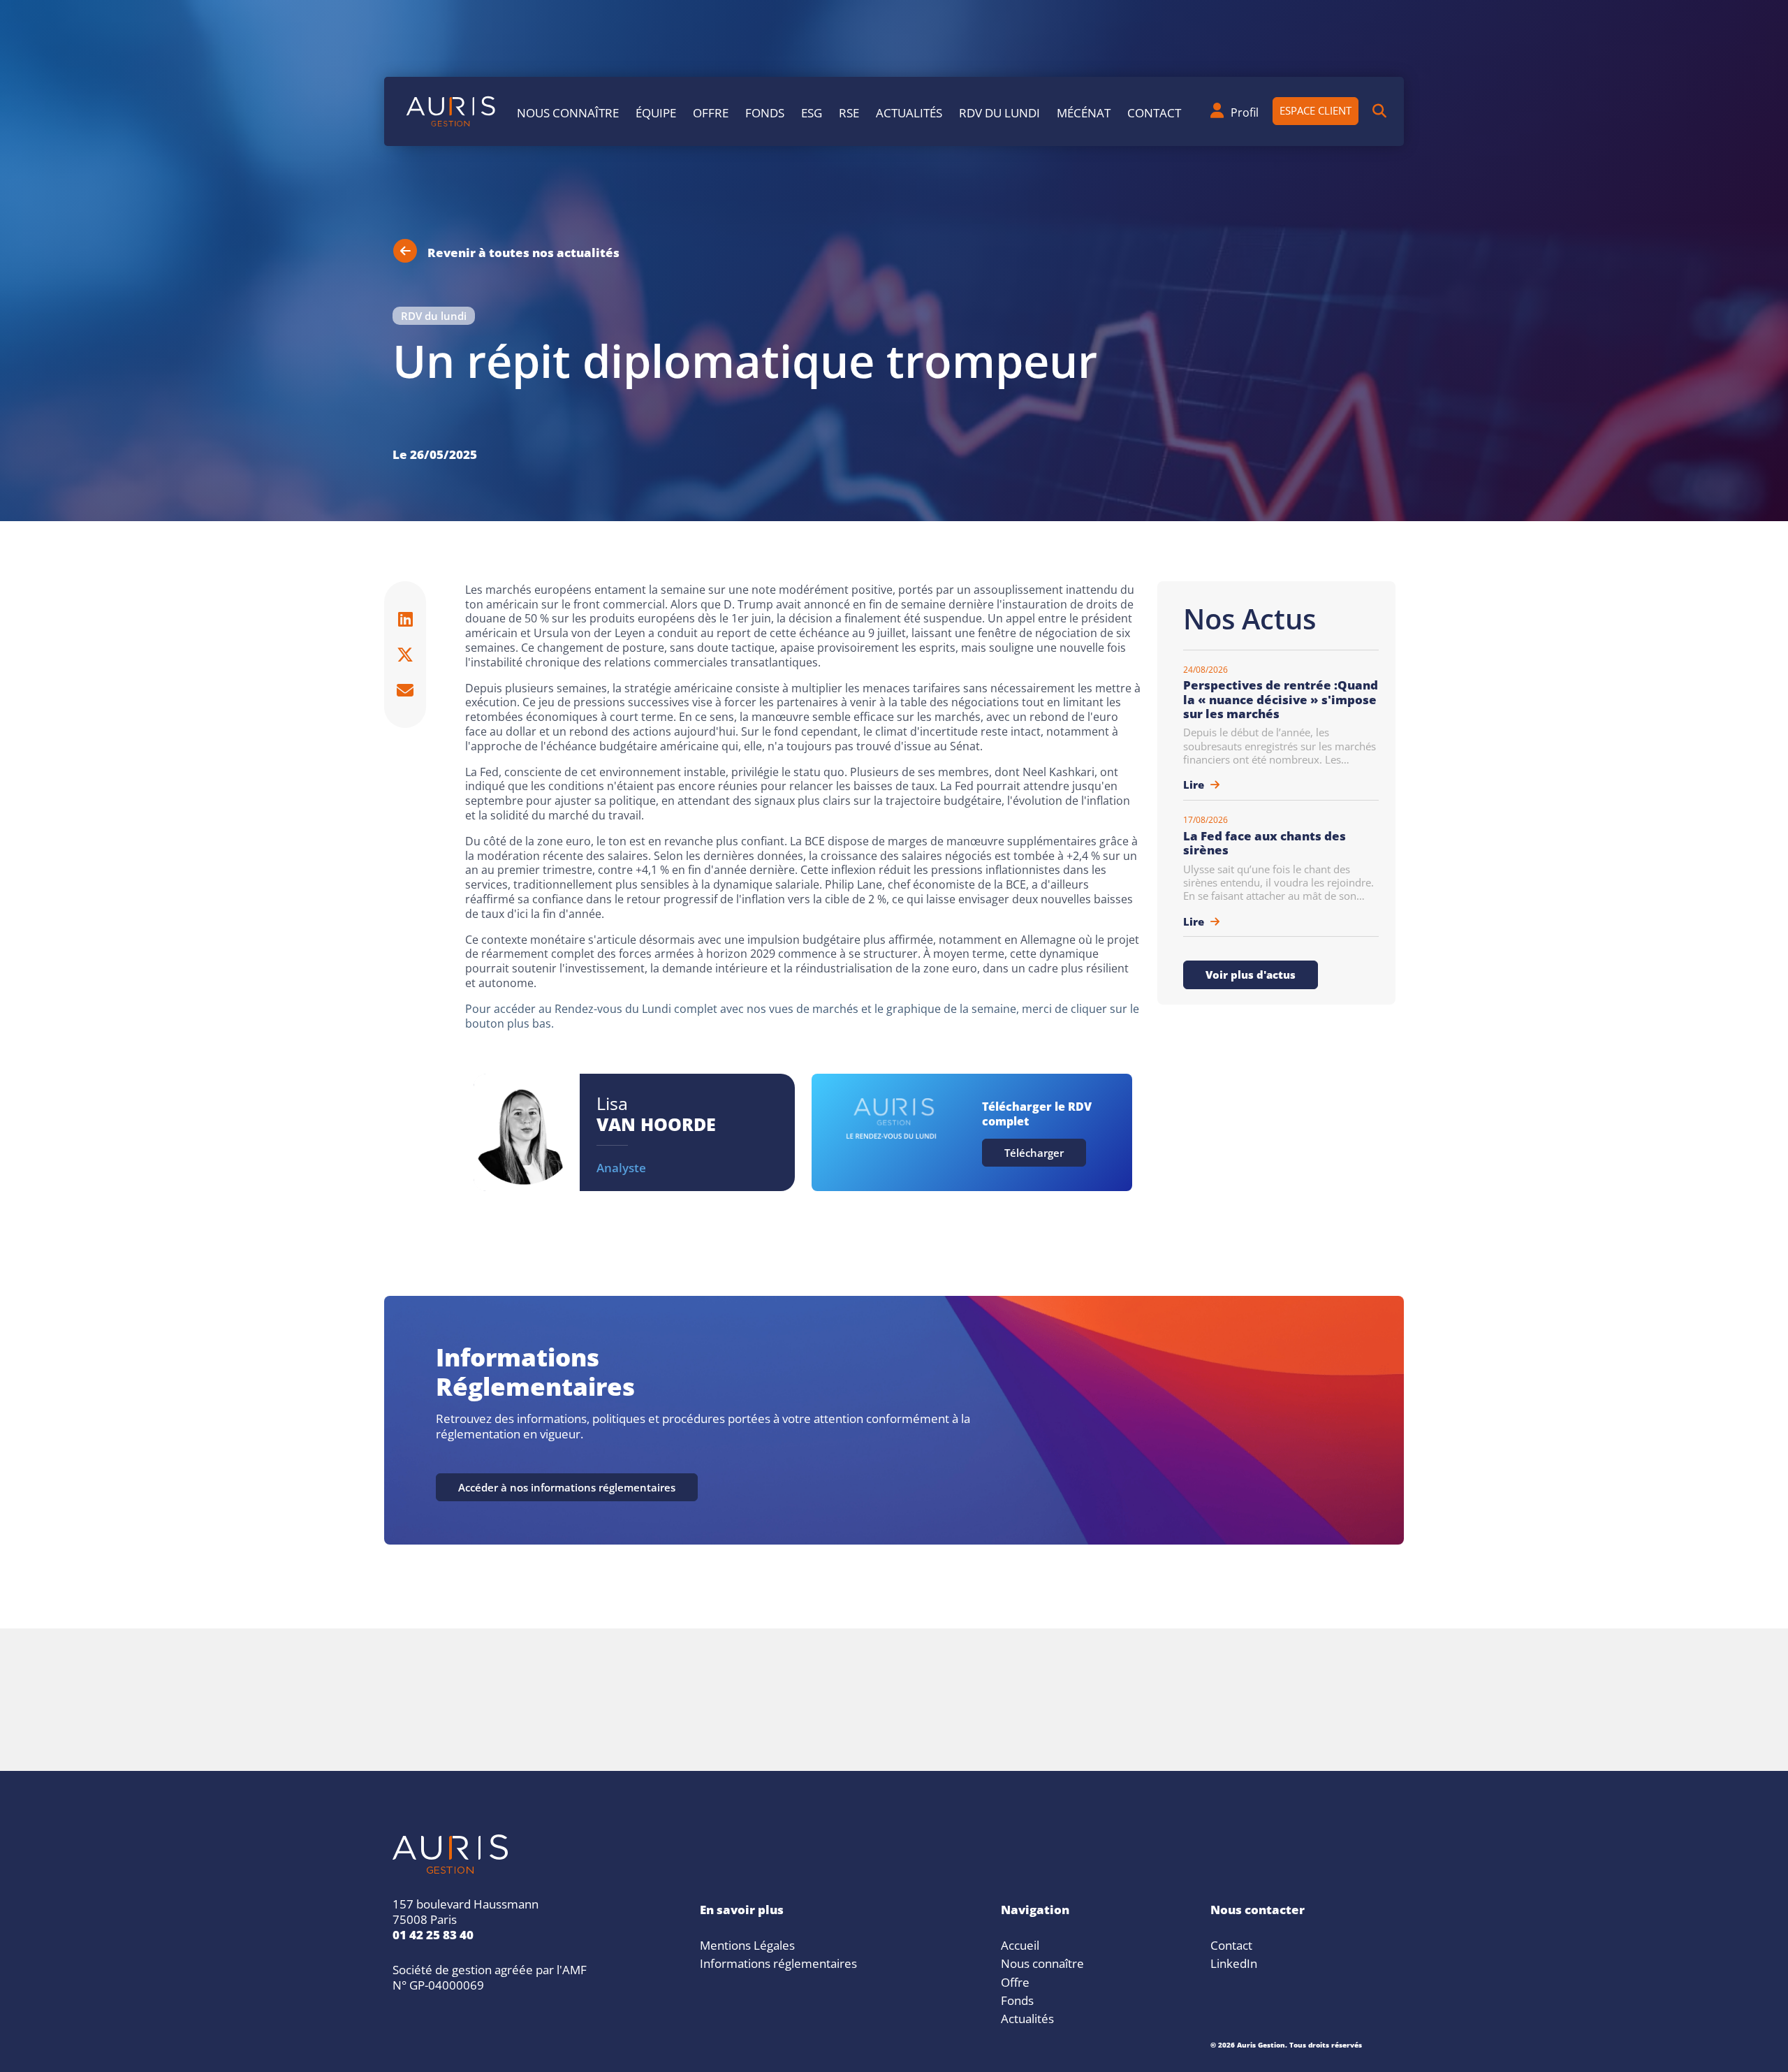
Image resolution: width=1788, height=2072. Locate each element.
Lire (1195, 783)
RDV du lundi (999, 111)
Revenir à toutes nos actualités (523, 251)
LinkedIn (1234, 1962)
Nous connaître (568, 111)
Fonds (765, 111)
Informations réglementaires (778, 1962)
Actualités (909, 111)
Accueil (1020, 1943)
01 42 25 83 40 (433, 1933)
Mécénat (1084, 111)
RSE (849, 111)
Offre (711, 111)
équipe (656, 111)
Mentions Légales (747, 1943)
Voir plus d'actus (1251, 973)
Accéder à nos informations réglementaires (567, 1486)
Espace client (1316, 109)
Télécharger (1034, 1151)
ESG (812, 111)
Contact (1154, 111)
